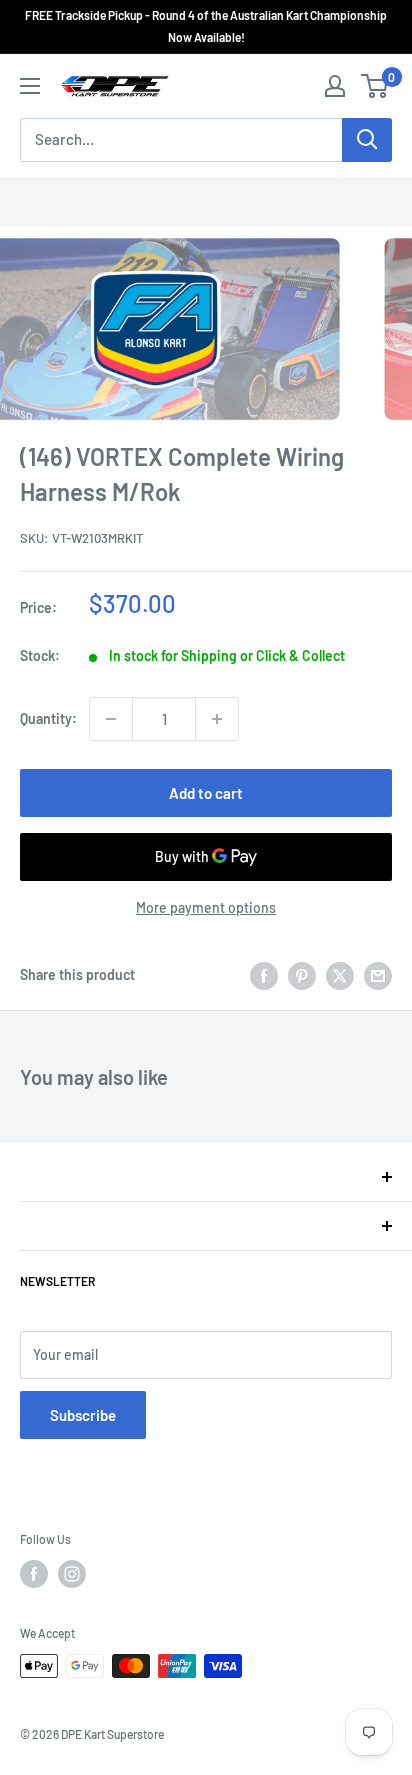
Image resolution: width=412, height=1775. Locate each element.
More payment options (206, 907)
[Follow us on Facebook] (34, 1574)
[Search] (367, 140)
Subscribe (83, 1415)
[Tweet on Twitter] (340, 975)
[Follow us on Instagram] (72, 1574)
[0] (375, 86)
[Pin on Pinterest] (302, 975)
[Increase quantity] (217, 719)
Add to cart (206, 793)
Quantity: (48, 718)
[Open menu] (30, 86)
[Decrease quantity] (111, 719)
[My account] (335, 86)
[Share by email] (378, 975)
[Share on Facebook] (264, 975)
